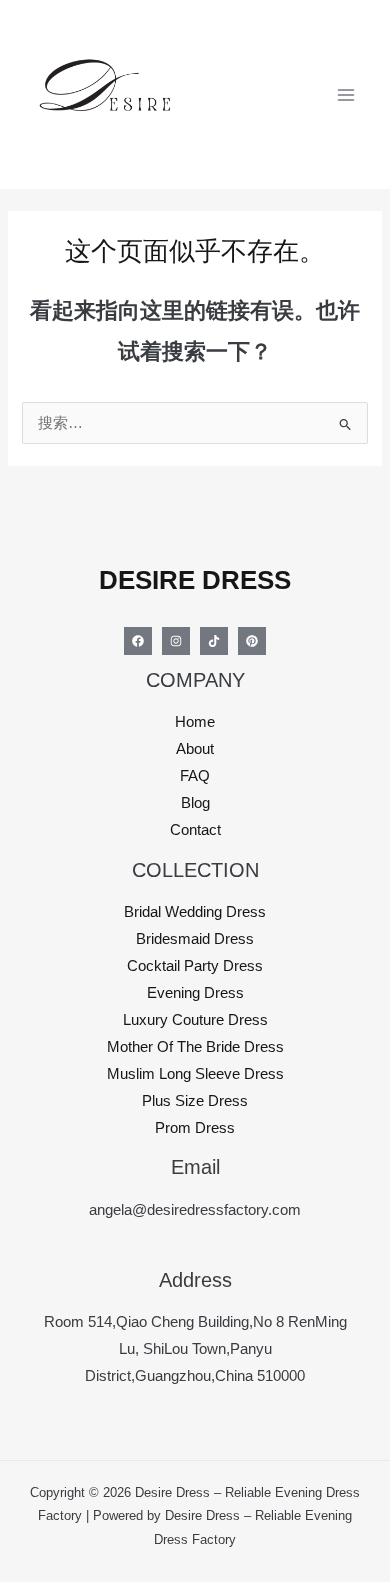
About (195, 749)
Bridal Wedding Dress (195, 912)
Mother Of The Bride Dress (195, 1047)
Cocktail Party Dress (195, 966)
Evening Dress (195, 993)
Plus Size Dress (195, 1101)
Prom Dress (195, 1128)
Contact (195, 830)
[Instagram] (176, 641)
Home (195, 722)
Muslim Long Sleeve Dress (195, 1074)
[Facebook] (138, 641)
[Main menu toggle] (346, 94)
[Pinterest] (252, 641)
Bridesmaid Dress (195, 939)
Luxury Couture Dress (195, 1020)
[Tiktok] (214, 641)
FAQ (195, 776)
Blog (195, 803)
